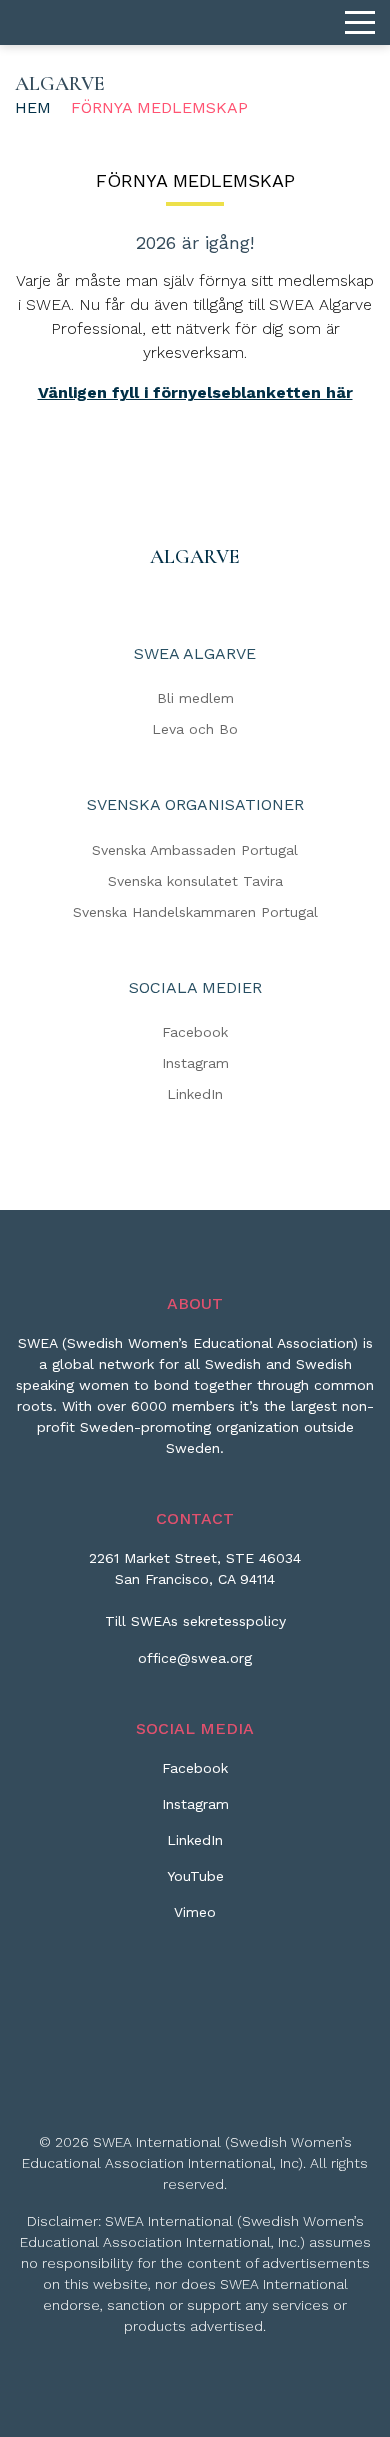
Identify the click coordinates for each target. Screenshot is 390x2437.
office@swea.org (195, 1658)
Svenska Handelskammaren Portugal (195, 912)
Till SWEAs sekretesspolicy (195, 1621)
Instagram (195, 1063)
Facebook (195, 1032)
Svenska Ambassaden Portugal (195, 850)
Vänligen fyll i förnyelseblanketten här (195, 392)
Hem (33, 107)
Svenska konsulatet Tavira (195, 881)
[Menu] (360, 23)
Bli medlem (195, 698)
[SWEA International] (195, 22)
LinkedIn (195, 1094)
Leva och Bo (195, 729)
